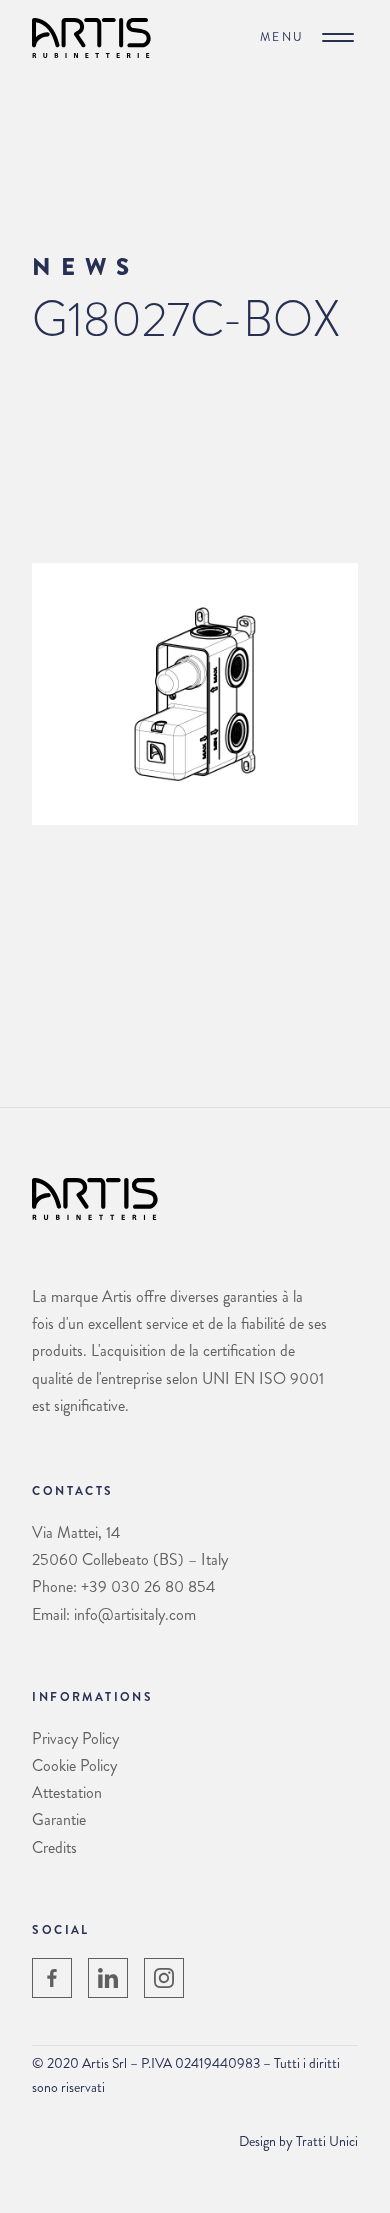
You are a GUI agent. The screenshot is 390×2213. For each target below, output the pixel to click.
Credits (54, 1847)
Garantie (59, 1819)
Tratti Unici (327, 2141)
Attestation (67, 1792)
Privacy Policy (75, 1738)
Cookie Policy (74, 1765)
